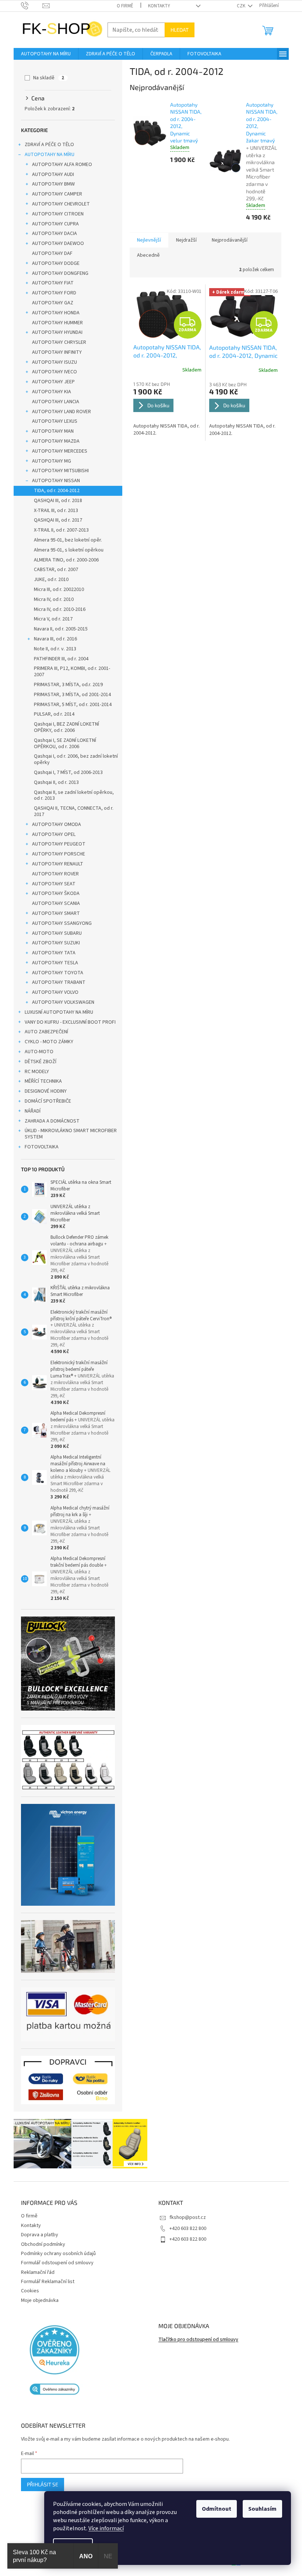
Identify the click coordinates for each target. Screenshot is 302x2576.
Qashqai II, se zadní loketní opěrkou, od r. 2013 (74, 796)
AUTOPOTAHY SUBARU (57, 933)
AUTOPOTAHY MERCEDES (60, 451)
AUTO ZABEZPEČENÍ (46, 1032)
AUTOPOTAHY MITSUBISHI (60, 471)
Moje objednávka (40, 2300)
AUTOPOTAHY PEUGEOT (59, 844)
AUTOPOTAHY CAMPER (57, 194)
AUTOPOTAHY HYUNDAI (57, 332)
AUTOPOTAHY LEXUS (55, 421)
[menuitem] (46, 54)
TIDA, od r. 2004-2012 (57, 491)
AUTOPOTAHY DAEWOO (58, 243)
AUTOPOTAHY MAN (53, 431)
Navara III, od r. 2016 (55, 639)
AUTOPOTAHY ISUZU (55, 362)
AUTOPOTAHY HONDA (56, 313)
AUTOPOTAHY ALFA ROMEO (62, 165)
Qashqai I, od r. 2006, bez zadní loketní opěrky (76, 759)
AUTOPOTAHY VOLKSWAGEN (63, 1002)
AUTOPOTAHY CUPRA (55, 224)
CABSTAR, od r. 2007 (56, 570)
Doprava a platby (40, 2235)
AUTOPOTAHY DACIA (55, 234)
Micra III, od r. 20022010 (59, 589)
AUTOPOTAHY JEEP (53, 382)
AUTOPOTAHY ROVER (55, 874)
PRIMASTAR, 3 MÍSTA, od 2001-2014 (72, 695)
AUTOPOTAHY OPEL (54, 834)
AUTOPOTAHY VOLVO (55, 992)
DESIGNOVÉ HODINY (46, 1091)
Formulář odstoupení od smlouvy (57, 2263)
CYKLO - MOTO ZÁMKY (49, 1042)
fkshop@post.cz (188, 2217)
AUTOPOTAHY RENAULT (58, 864)
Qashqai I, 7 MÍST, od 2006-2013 (68, 772)
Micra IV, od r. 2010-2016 (60, 609)
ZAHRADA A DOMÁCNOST (52, 1121)
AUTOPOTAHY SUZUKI (56, 943)
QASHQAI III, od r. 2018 (58, 501)
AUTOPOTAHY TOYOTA (58, 973)
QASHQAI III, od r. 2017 (58, 520)
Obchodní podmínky (43, 2244)
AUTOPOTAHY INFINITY (57, 352)
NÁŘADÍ (33, 1111)
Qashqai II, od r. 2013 (56, 782)
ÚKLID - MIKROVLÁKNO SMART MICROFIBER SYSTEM (71, 1134)
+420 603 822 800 (188, 2229)
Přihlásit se (43, 2484)
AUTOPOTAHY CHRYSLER (59, 342)
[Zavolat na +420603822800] (32, 6)
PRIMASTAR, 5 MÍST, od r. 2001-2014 (73, 705)
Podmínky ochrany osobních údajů (58, 2254)
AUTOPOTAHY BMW (53, 184)
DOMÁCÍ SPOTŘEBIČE (48, 1101)
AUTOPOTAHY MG (52, 461)
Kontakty (159, 6)
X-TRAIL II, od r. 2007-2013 (61, 530)
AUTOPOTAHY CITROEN (58, 214)
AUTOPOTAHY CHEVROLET (61, 204)
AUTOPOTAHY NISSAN (56, 481)
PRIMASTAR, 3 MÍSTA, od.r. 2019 (68, 685)
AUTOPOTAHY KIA (52, 392)
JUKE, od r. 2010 (51, 580)
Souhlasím (262, 2509)
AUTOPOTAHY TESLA (55, 963)
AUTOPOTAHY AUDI (53, 174)
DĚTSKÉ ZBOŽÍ (41, 1062)
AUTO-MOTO (39, 1052)
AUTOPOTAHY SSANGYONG (62, 923)
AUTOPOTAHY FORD (54, 293)
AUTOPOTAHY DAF (52, 253)
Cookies (30, 2291)
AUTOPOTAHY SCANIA (56, 903)
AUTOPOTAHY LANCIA (56, 402)
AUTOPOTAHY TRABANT (59, 982)
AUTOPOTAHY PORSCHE (59, 854)
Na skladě (49, 78)
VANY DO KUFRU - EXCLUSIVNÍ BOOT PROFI (70, 1022)
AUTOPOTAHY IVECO (55, 372)
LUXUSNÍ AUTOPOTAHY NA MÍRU (59, 1012)
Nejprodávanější (230, 240)
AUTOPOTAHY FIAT (53, 283)
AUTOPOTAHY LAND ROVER (62, 412)
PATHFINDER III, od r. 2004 (61, 659)
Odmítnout (217, 2509)
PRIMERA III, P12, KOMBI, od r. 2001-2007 (72, 672)
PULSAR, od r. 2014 (54, 714)
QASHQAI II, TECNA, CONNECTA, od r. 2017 (74, 811)
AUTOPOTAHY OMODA (57, 824)
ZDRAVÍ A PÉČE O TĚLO (49, 145)
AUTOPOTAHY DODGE (56, 263)
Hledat (180, 30)
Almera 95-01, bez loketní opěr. (68, 540)
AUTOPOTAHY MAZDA (56, 441)
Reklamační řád (38, 2272)
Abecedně (148, 255)
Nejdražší (186, 240)
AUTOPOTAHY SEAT (54, 884)
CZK (242, 6)
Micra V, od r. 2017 (53, 619)
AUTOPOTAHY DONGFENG (60, 273)
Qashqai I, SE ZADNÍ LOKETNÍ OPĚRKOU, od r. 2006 (65, 744)
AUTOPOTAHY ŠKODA (56, 893)
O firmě (125, 6)
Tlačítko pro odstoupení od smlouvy (198, 2340)
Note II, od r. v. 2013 (55, 649)
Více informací (106, 2528)
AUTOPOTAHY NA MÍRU (50, 155)
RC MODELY (37, 1072)
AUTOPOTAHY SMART (56, 913)
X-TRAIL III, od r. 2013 (56, 511)
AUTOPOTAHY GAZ (53, 303)
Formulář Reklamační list (48, 2282)
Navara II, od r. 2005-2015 (61, 629)
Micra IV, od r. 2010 (54, 599)
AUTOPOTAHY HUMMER (57, 323)
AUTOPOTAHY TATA (54, 953)
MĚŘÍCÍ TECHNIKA (43, 1081)
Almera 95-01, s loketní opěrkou (69, 550)
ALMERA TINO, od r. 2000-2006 (66, 560)
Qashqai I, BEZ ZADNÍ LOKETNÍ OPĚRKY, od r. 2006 (66, 727)
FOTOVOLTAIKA (42, 1147)
